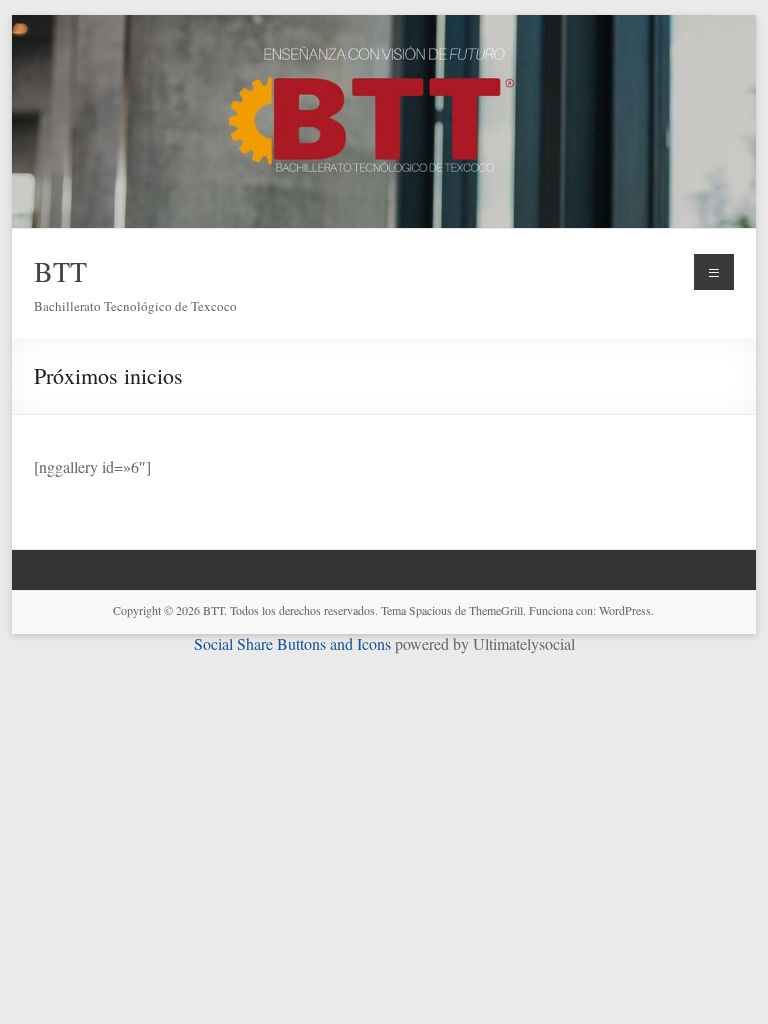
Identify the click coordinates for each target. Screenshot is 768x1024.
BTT (60, 271)
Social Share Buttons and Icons (292, 643)
